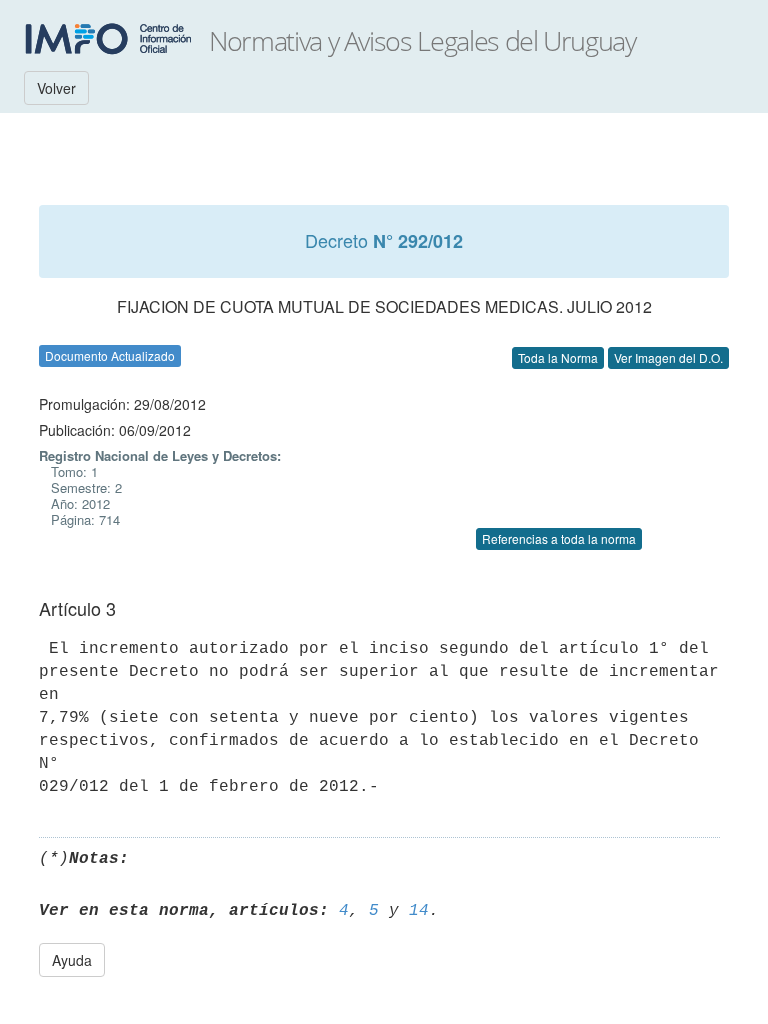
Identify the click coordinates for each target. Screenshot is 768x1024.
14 (419, 911)
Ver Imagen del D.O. (668, 357)
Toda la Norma (558, 357)
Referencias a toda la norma (559, 538)
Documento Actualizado (110, 355)
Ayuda (72, 960)
